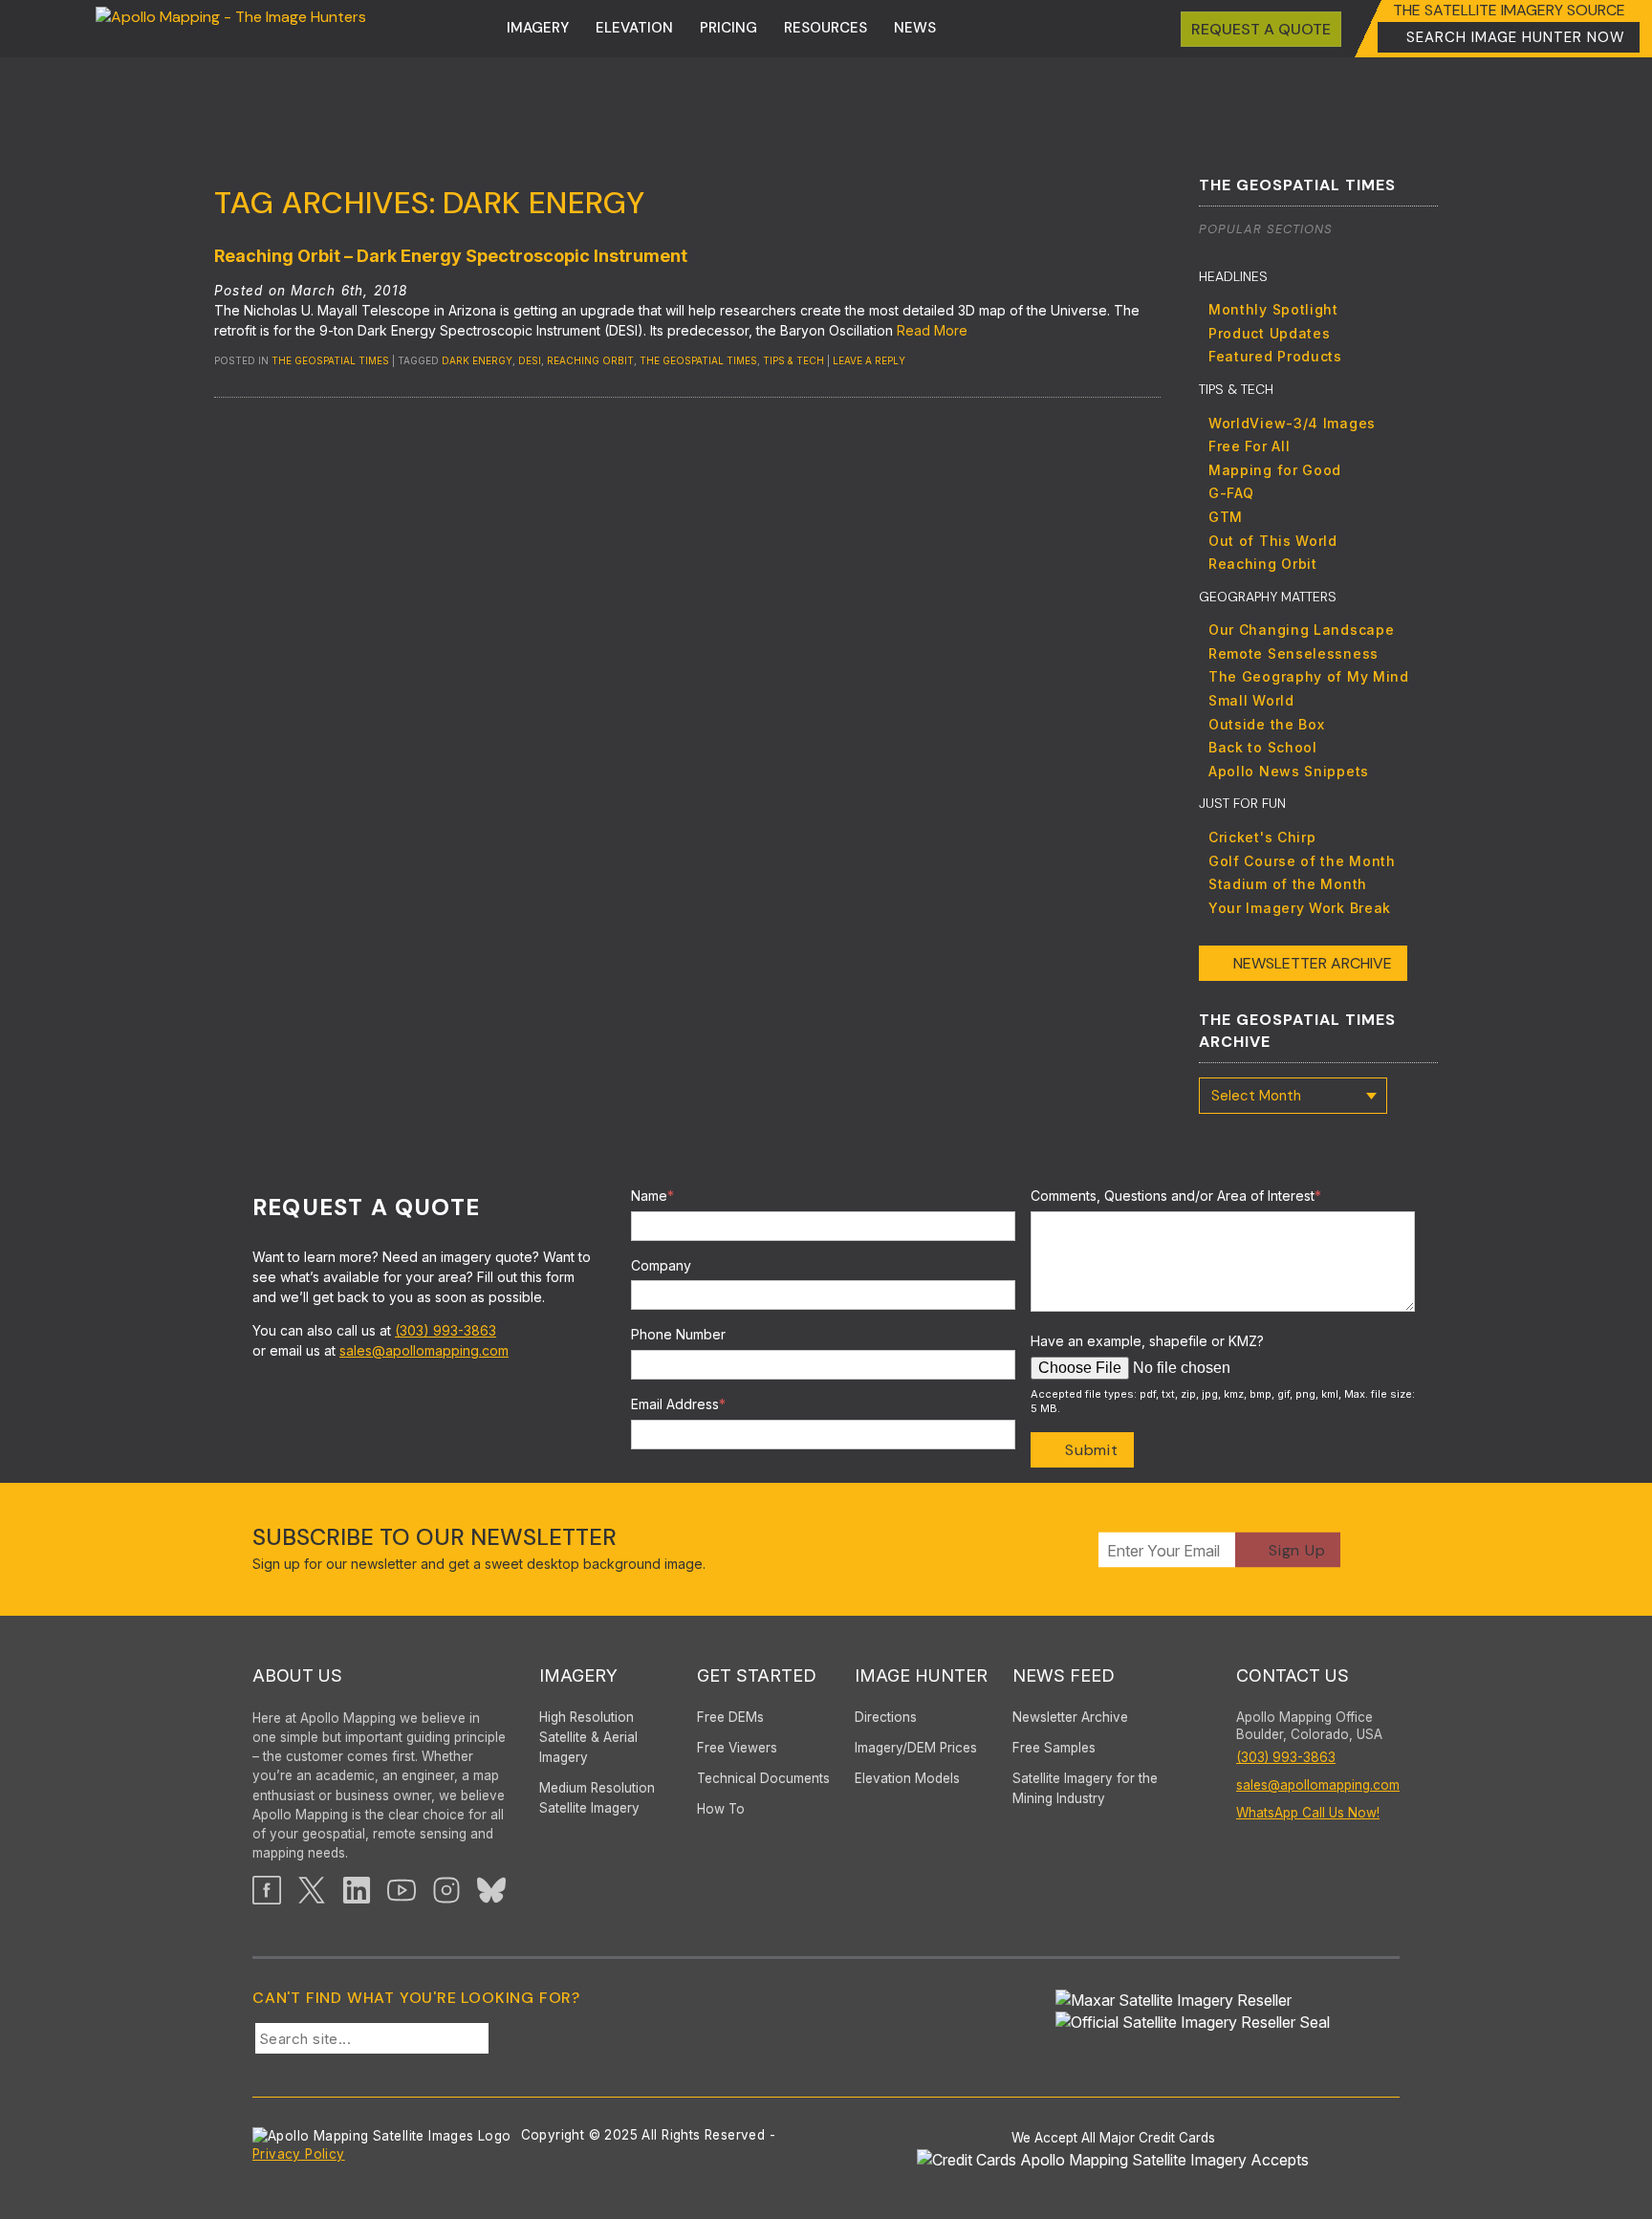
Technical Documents (763, 1778)
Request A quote (1261, 29)
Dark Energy (477, 360)
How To (721, 1809)
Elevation (634, 28)
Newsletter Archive (1313, 963)
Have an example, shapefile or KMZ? (1147, 1341)
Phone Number (678, 1334)
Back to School (1263, 747)
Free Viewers (737, 1748)
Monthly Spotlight (1273, 309)
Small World (1251, 700)
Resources (826, 28)
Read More (932, 330)
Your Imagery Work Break (1300, 908)
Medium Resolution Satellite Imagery (597, 1798)
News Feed (1064, 1675)
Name (652, 1196)
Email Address (678, 1404)
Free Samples (1054, 1748)
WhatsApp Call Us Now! (1308, 1813)
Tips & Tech (793, 360)
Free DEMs (730, 1717)
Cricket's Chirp (1262, 837)
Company (661, 1265)
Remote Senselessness (1293, 653)
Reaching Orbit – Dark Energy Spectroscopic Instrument (451, 256)
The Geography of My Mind (1309, 676)
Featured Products (1275, 356)
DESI (530, 360)
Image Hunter (921, 1675)
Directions (886, 1717)
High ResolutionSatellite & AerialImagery (588, 1737)
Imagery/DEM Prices (916, 1748)
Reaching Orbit (590, 360)
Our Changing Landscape (1301, 630)
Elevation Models (907, 1778)
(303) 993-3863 (446, 1330)
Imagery (538, 28)
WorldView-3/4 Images (1292, 423)
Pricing (728, 28)
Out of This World (1273, 541)
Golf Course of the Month (1302, 861)
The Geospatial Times (330, 360)
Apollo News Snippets (1289, 771)
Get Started (757, 1675)
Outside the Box (1267, 724)
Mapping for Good (1275, 470)
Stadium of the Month (1288, 884)
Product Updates (1270, 333)
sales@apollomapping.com (424, 1350)
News (915, 28)
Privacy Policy (299, 2154)
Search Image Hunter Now (1516, 37)
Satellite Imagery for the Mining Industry (1085, 1788)
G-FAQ (1231, 493)
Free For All (1249, 446)
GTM (1226, 517)
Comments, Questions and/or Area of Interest (1176, 1196)
